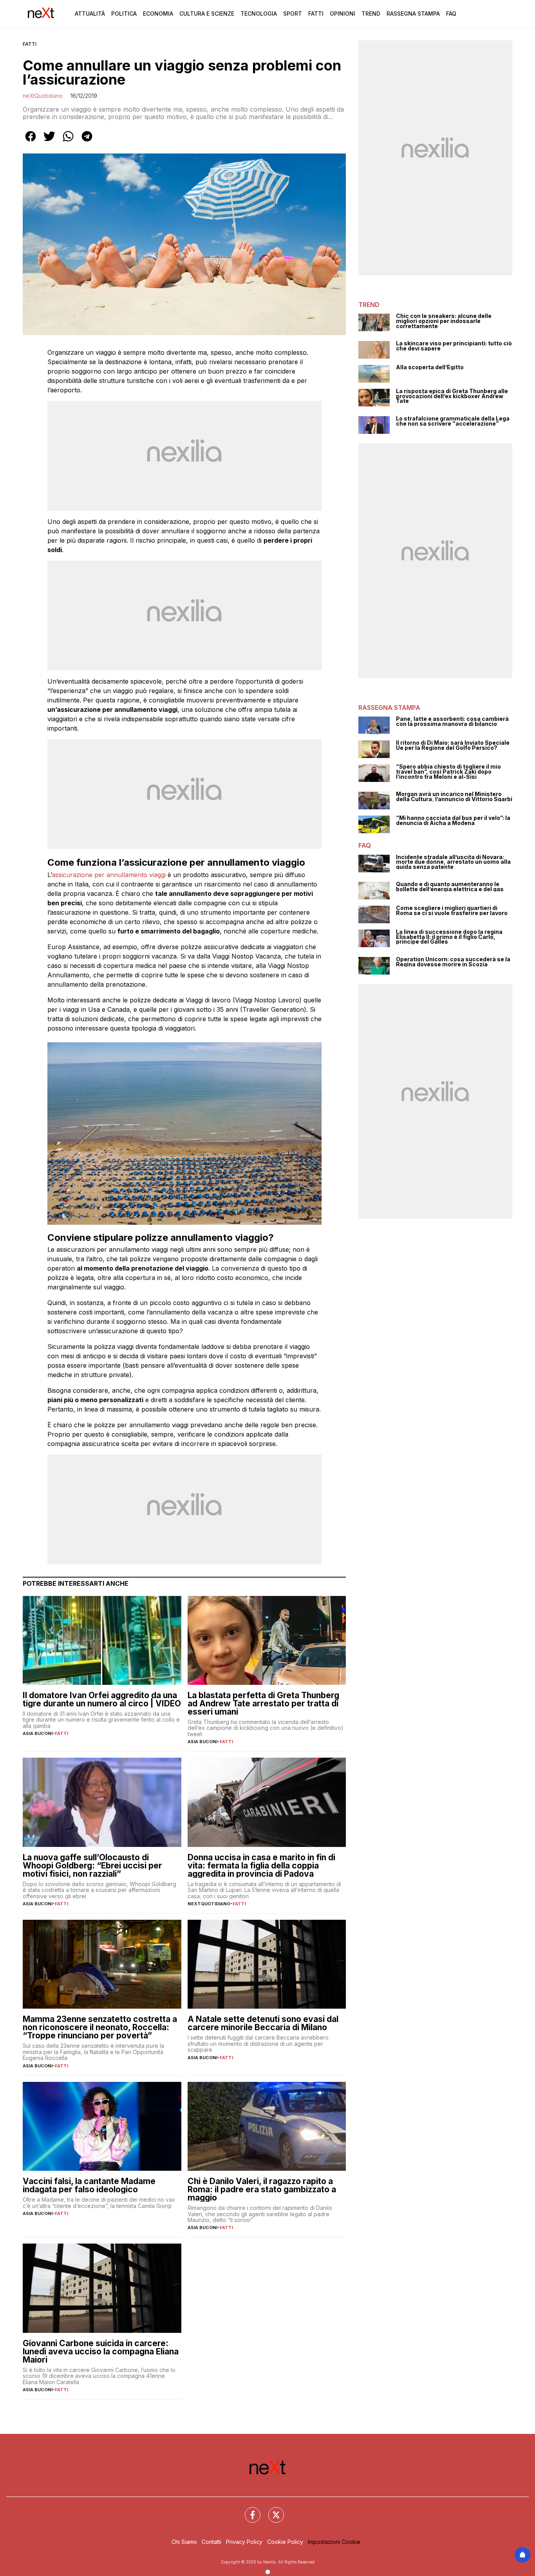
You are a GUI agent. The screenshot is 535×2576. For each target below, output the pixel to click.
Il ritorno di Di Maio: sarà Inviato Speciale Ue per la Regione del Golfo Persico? (453, 745)
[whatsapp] (68, 142)
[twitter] (49, 142)
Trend (371, 14)
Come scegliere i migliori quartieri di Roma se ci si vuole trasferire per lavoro (452, 911)
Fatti (316, 14)
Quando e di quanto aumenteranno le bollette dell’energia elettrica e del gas (450, 887)
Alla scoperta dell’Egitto (430, 367)
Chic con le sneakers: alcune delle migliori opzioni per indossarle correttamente (444, 321)
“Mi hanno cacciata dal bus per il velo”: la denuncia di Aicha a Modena (453, 820)
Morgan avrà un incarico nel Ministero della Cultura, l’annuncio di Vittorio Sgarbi (454, 797)
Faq (451, 14)
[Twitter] (271, 2510)
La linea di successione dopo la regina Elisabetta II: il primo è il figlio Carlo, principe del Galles (449, 937)
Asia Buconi (38, 1733)
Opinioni (343, 14)
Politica (124, 14)
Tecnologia (259, 14)
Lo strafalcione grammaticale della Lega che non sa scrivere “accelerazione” (453, 421)
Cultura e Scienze (207, 14)
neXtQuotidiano (43, 96)
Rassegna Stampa (413, 14)
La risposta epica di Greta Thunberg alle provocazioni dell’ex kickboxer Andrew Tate (452, 396)
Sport (293, 14)
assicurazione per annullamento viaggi (109, 875)
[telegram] (87, 142)
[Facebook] (248, 2510)
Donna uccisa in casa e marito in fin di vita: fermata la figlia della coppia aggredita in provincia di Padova (261, 1866)
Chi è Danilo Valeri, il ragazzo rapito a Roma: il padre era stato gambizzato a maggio (262, 2189)
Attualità (90, 14)
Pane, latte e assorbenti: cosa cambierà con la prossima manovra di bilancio (452, 721)
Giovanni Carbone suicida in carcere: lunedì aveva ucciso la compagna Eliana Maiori (101, 2351)
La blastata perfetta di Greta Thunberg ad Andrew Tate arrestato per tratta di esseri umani (263, 1703)
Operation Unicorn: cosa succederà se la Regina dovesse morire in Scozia (453, 962)
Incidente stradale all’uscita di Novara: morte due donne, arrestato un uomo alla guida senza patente (453, 862)
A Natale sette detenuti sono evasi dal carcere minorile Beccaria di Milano (263, 2023)
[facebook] (31, 142)
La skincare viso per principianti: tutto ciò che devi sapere (454, 346)
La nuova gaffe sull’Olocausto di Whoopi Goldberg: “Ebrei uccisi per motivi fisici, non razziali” (92, 1866)
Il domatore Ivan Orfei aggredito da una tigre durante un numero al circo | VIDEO (102, 1699)
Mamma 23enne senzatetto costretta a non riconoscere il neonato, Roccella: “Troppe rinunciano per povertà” (100, 2027)
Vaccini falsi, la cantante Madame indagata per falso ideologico (89, 2185)
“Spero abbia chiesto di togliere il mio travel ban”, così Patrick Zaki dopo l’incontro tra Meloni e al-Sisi (448, 772)
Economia (158, 14)
